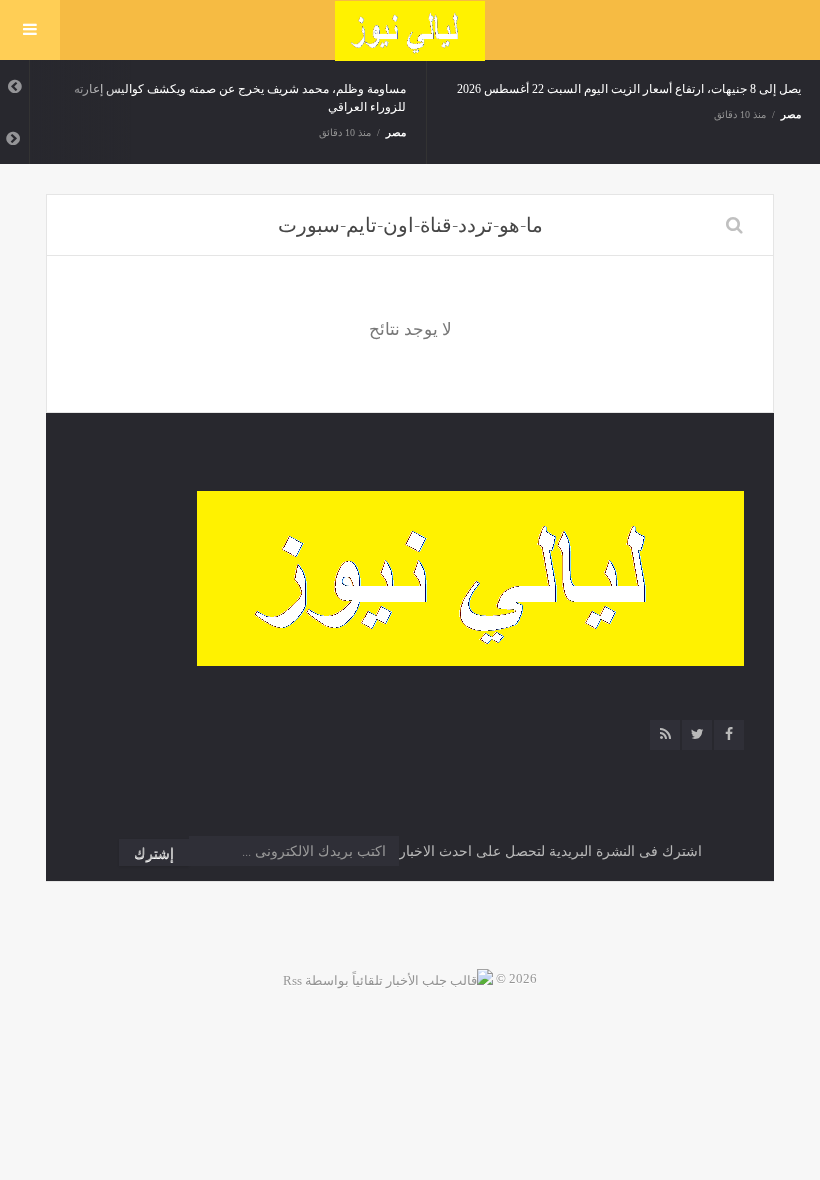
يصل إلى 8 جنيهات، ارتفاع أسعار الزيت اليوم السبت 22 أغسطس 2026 (629, 89)
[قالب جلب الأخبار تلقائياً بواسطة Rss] (388, 978)
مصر (396, 132)
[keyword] (734, 225)
